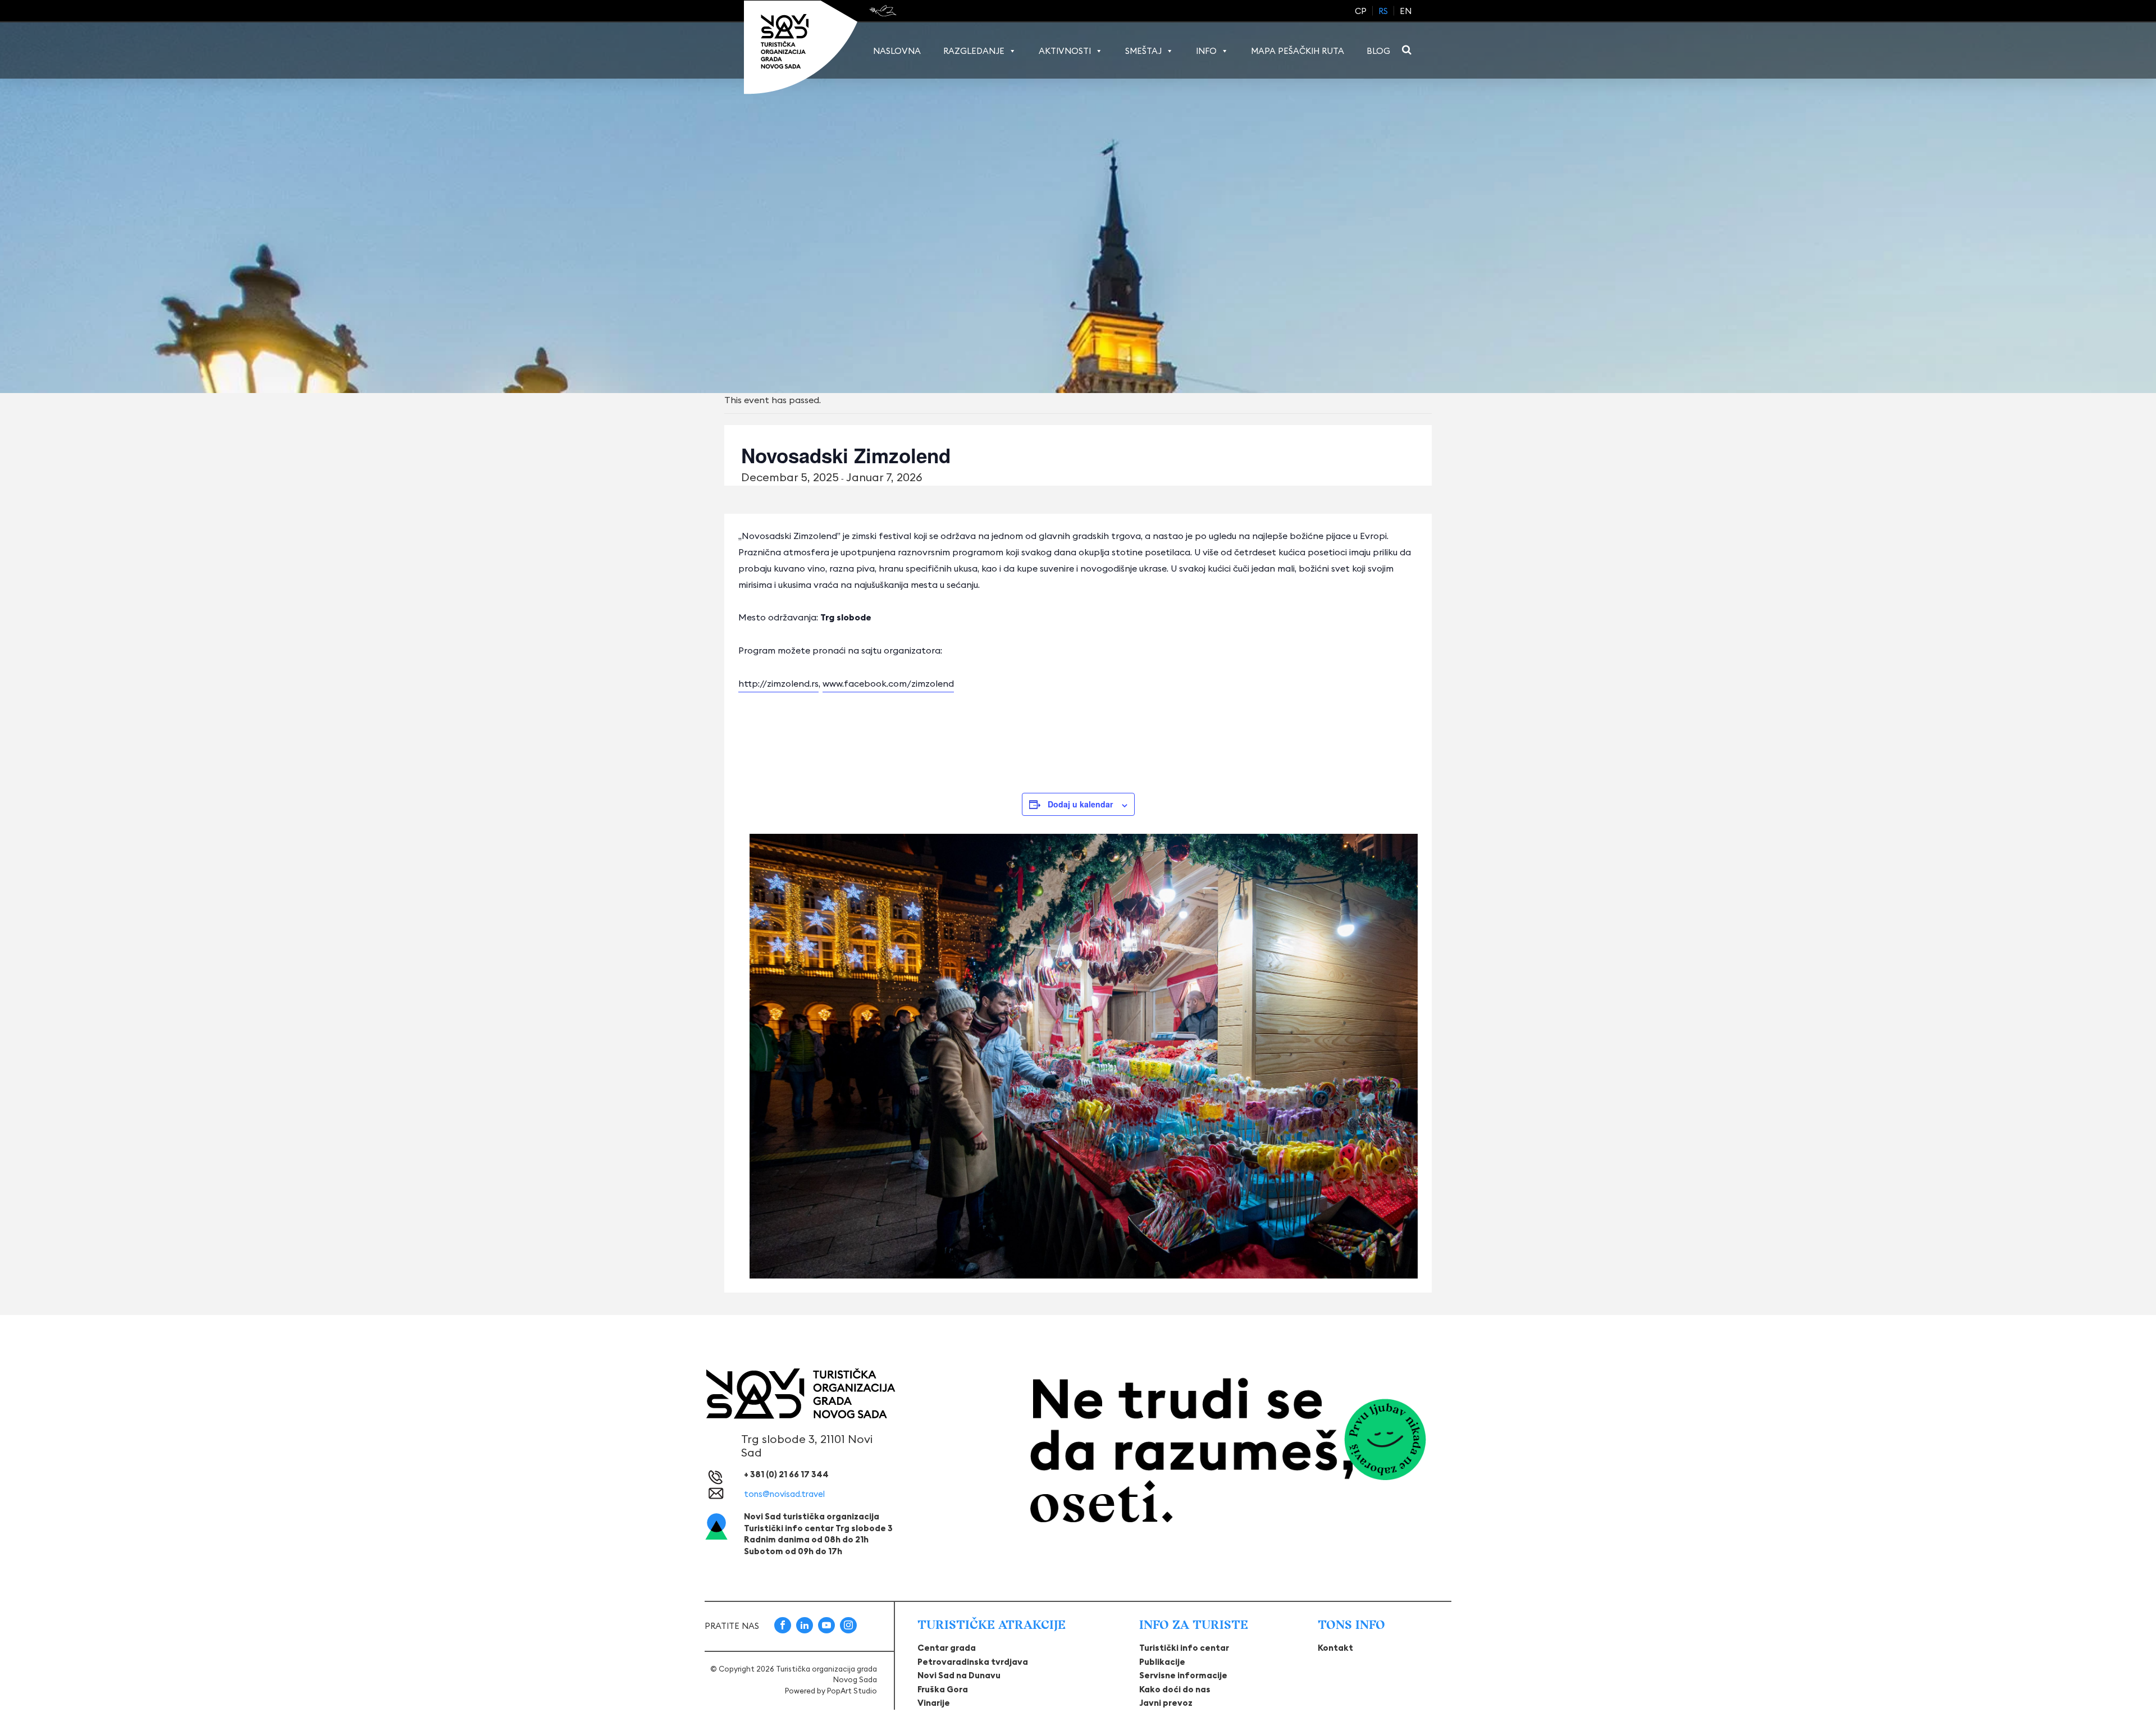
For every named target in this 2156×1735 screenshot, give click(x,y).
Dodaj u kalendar (1080, 804)
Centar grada (947, 1648)
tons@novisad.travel (784, 1494)
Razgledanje (974, 51)
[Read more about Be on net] (884, 11)
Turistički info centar (1184, 1648)
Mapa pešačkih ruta (1298, 51)
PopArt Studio (852, 1691)
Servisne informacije (1183, 1675)
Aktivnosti (1065, 51)
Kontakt (1335, 1648)
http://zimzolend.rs (778, 683)
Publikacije (1162, 1662)
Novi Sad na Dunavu (959, 1675)
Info (1206, 51)
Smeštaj (1143, 51)
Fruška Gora (943, 1689)
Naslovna (897, 51)
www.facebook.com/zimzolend (888, 683)
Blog (1378, 51)
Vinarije (934, 1703)
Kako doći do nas (1175, 1689)
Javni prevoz (1166, 1703)
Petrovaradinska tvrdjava (973, 1662)
